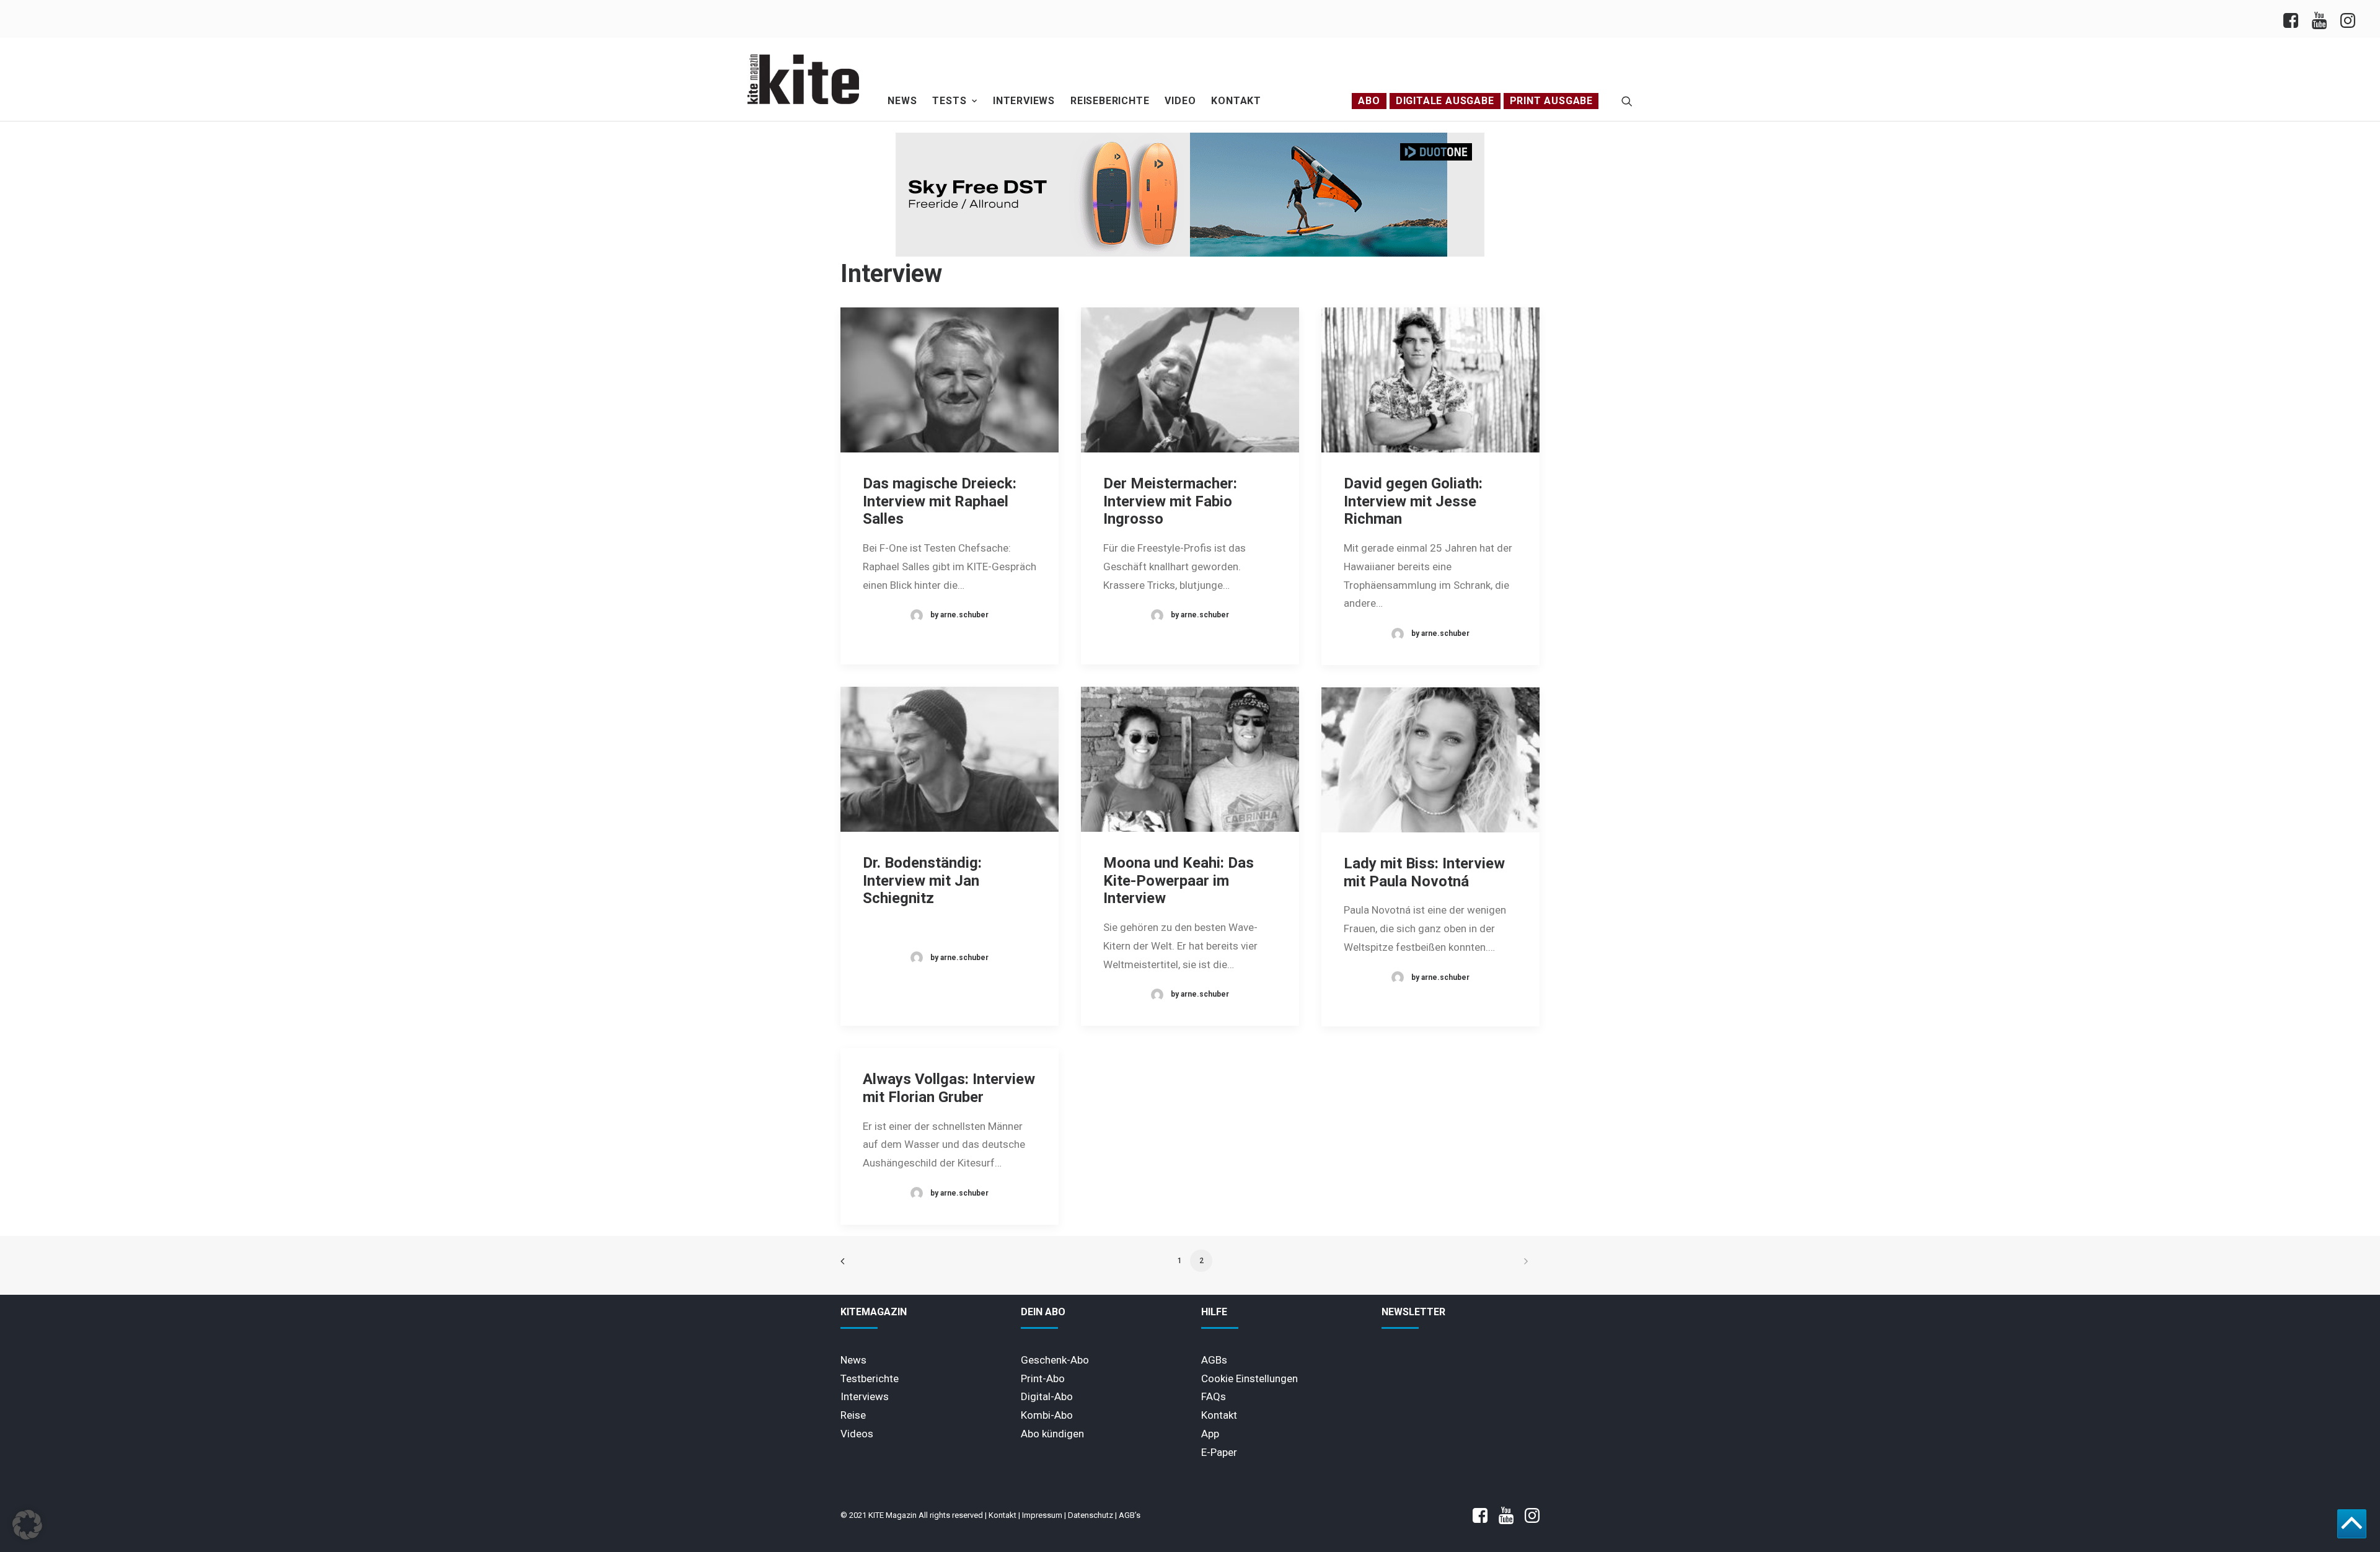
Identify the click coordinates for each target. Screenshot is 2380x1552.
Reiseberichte (1110, 101)
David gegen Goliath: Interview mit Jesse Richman (1413, 501)
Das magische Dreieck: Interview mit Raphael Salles (940, 501)
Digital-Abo (1047, 1396)
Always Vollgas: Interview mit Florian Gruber (949, 1088)
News (902, 101)
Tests (949, 101)
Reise (853, 1415)
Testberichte (870, 1378)
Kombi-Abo (1047, 1415)
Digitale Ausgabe (1445, 101)
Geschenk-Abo (1055, 1360)
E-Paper (1219, 1452)
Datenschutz (1091, 1515)
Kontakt (1236, 101)
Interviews (1024, 101)
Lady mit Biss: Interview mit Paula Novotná (1424, 872)
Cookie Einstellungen (1249, 1378)
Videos (857, 1434)
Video (1180, 101)
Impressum (1042, 1515)
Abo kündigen (1052, 1434)
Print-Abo (1043, 1378)
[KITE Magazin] (803, 79)
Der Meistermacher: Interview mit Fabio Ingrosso (1170, 501)
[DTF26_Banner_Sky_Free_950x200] (1190, 254)
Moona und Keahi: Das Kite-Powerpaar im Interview (1179, 881)
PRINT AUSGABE (1551, 101)
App (1210, 1434)
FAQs (1214, 1396)
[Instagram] (2347, 19)
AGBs (1214, 1360)
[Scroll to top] (2352, 1523)
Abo (1369, 101)
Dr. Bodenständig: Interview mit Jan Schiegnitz (922, 881)
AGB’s (1130, 1515)
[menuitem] (2294, 19)
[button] (1627, 101)
